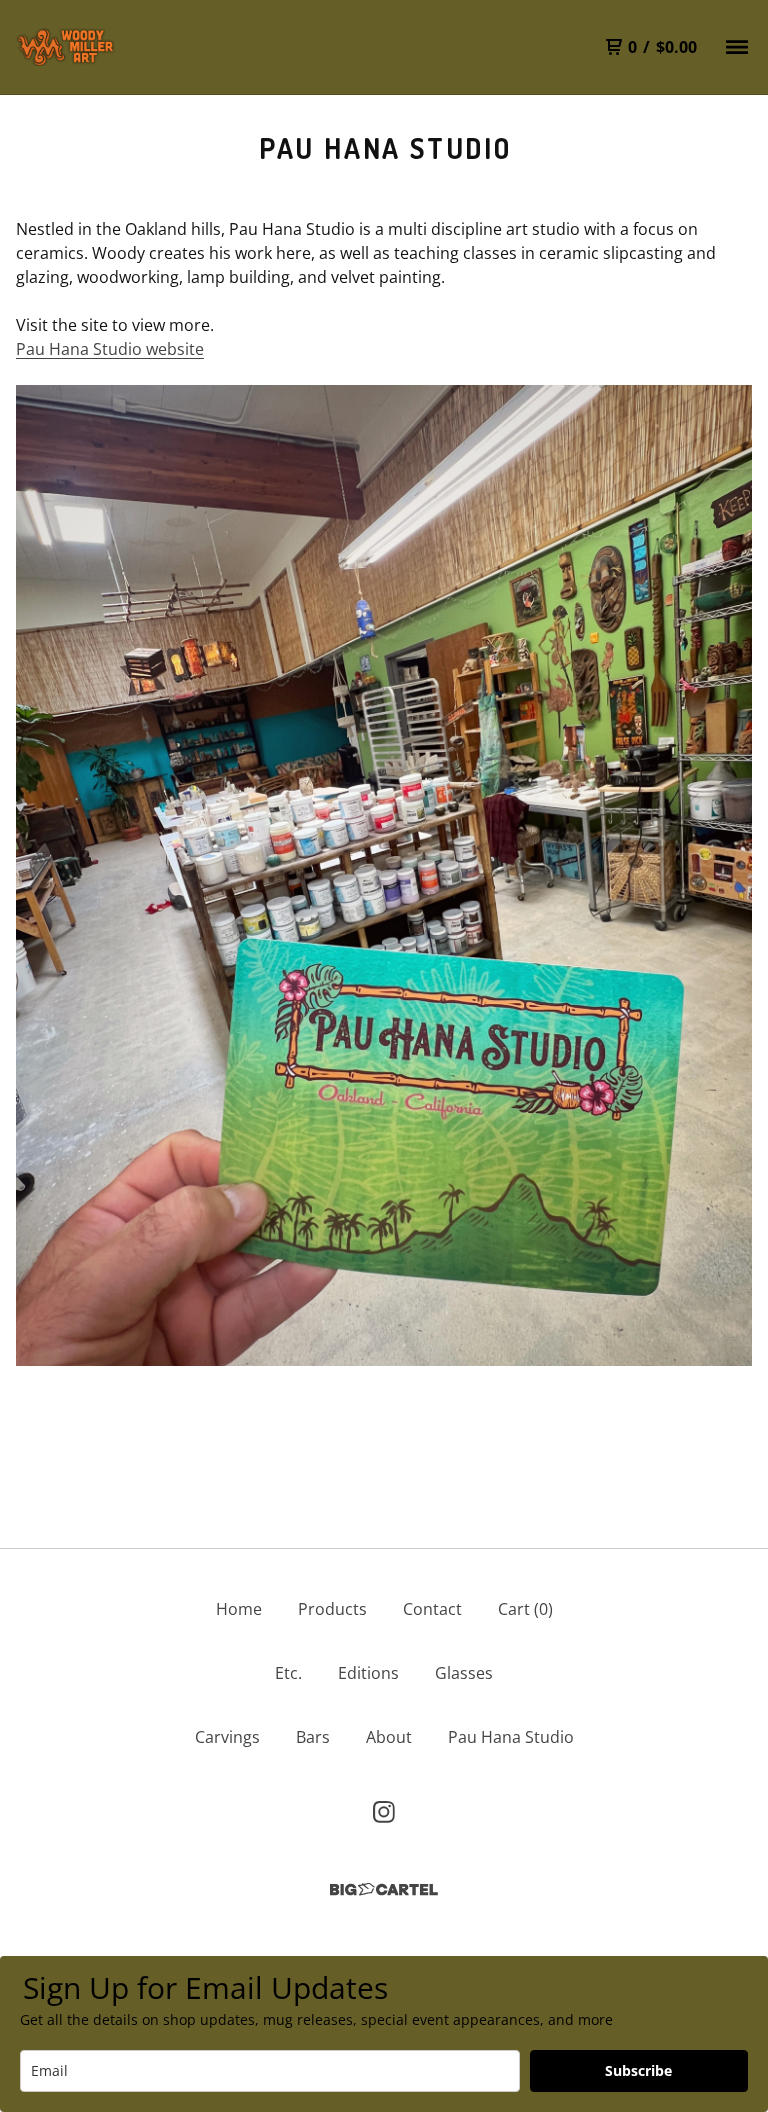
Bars (313, 1737)
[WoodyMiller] (66, 47)
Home (239, 1609)
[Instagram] (384, 1812)
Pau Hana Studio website (110, 349)
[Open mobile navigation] (737, 47)
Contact (432, 1609)
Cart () (525, 1609)
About (389, 1737)
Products (332, 1609)
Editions (368, 1673)
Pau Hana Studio (511, 1737)
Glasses (464, 1673)
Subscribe (638, 2070)
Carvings (227, 1737)
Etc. (288, 1673)
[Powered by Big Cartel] (384, 1889)
